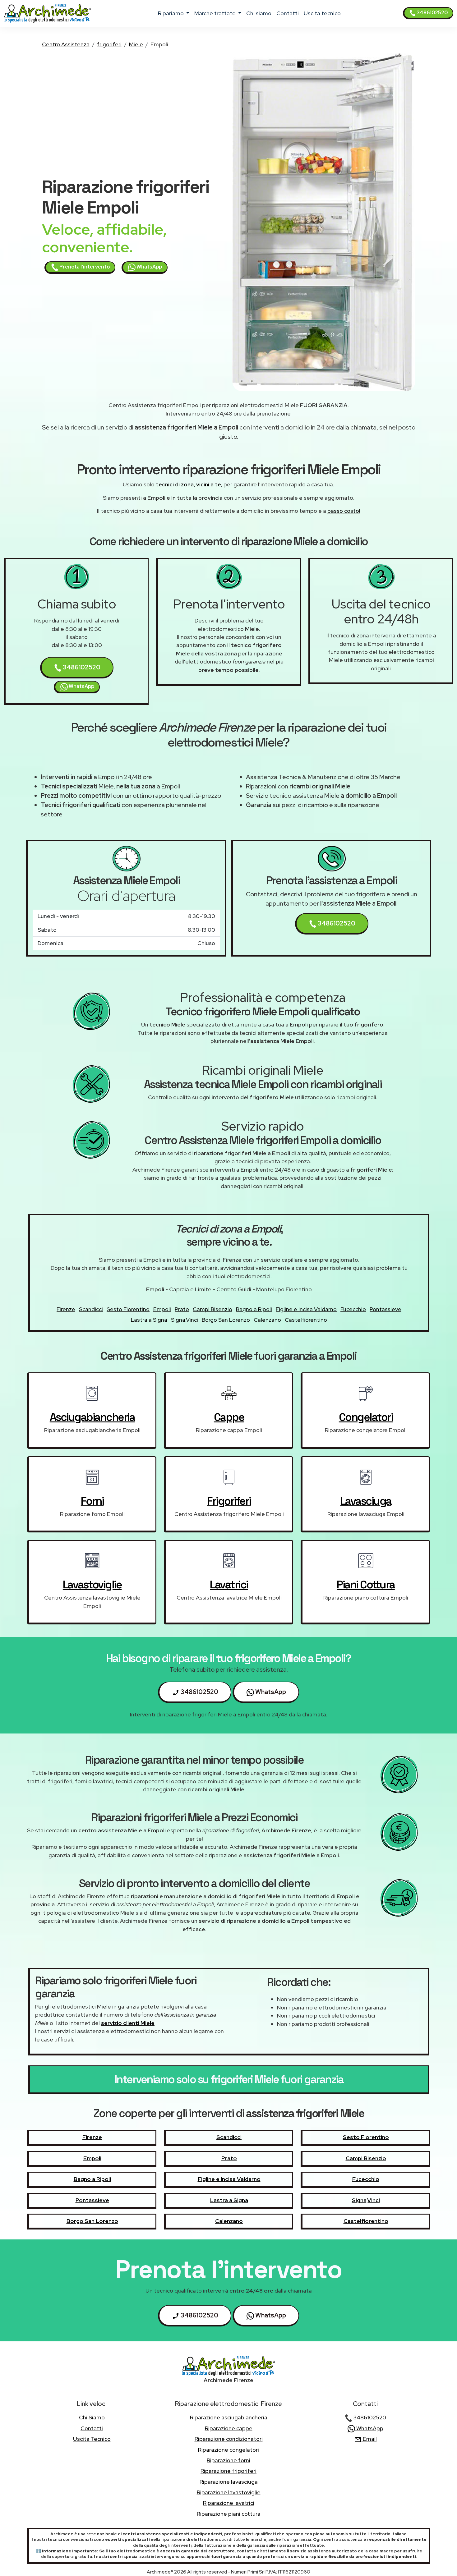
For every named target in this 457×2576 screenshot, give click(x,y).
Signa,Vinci (185, 1320)
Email (369, 2439)
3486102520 (432, 13)
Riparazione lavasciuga (229, 2482)
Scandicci (91, 1309)
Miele (136, 44)
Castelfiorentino (306, 1320)
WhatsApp (149, 267)
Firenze (66, 1309)
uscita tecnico (322, 13)
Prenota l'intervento (84, 267)
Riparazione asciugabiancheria (229, 2417)
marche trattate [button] (216, 13)
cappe (229, 1417)
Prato (182, 1309)
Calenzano (267, 1320)
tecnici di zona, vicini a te (188, 484)
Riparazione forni (228, 2460)
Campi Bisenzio (212, 1309)
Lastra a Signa (149, 1320)
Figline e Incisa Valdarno (306, 1309)
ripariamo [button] (171, 13)
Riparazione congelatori (228, 2450)
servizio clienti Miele (128, 2023)
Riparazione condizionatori (229, 2439)
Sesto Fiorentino (128, 1309)
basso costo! (344, 511)
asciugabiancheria (92, 1417)
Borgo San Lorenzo (226, 1320)
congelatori (366, 1417)
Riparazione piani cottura (229, 2514)
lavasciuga (366, 1501)
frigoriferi (109, 44)
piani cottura (366, 1585)
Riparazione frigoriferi (228, 2471)
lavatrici (229, 1585)
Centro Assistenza (66, 44)
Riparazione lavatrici (229, 2503)
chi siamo (259, 13)
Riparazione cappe (229, 2428)
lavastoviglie (92, 1585)
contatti (288, 13)
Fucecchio (353, 1309)
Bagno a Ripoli (254, 1309)
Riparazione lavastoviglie (229, 2492)
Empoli (162, 1309)
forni (92, 1501)
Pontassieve (385, 1309)
